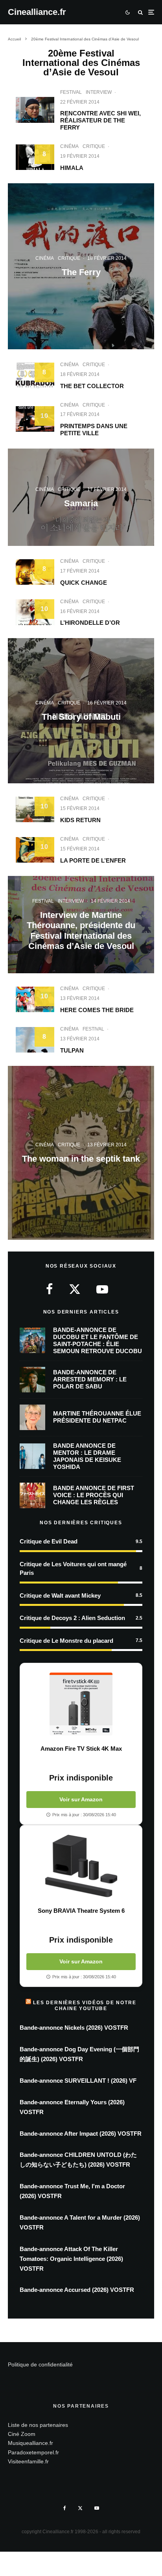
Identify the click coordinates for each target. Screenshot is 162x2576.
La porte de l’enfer (93, 860)
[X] (80, 2508)
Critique (94, 146)
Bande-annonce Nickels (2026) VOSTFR (74, 2028)
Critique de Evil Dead (49, 1541)
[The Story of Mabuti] (81, 711)
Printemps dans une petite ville (94, 430)
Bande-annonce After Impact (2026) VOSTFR (81, 2134)
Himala (72, 168)
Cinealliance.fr (37, 12)
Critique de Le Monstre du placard (66, 1641)
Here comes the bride (97, 1010)
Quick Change (84, 583)
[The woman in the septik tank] (81, 1153)
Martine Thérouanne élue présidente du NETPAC (97, 1417)
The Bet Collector (92, 386)
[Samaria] (81, 497)
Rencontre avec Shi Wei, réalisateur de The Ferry (100, 120)
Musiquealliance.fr (30, 2443)
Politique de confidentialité (40, 2364)
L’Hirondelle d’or (90, 623)
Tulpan (72, 1050)
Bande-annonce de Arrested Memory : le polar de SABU (90, 1379)
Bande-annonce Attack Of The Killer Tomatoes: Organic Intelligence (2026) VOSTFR (71, 2259)
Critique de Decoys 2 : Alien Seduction (72, 1618)
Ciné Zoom (22, 2434)
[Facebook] (65, 2508)
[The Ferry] (81, 266)
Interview (99, 92)
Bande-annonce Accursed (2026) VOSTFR (77, 2290)
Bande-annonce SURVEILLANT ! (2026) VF (78, 2081)
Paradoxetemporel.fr (33, 2452)
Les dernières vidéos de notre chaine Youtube (85, 2005)
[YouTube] (97, 2508)
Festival (71, 92)
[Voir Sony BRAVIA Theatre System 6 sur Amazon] (81, 1866)
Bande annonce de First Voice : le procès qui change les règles (94, 1495)
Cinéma (69, 146)
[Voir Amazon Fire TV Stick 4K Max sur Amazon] (81, 1704)
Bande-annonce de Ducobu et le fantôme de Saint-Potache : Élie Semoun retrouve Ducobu (98, 1340)
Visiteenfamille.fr (28, 2461)
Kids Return (80, 820)
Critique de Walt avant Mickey (60, 1595)
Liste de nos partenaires (38, 2425)
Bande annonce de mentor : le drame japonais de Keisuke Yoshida (87, 1456)
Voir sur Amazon (81, 1799)
